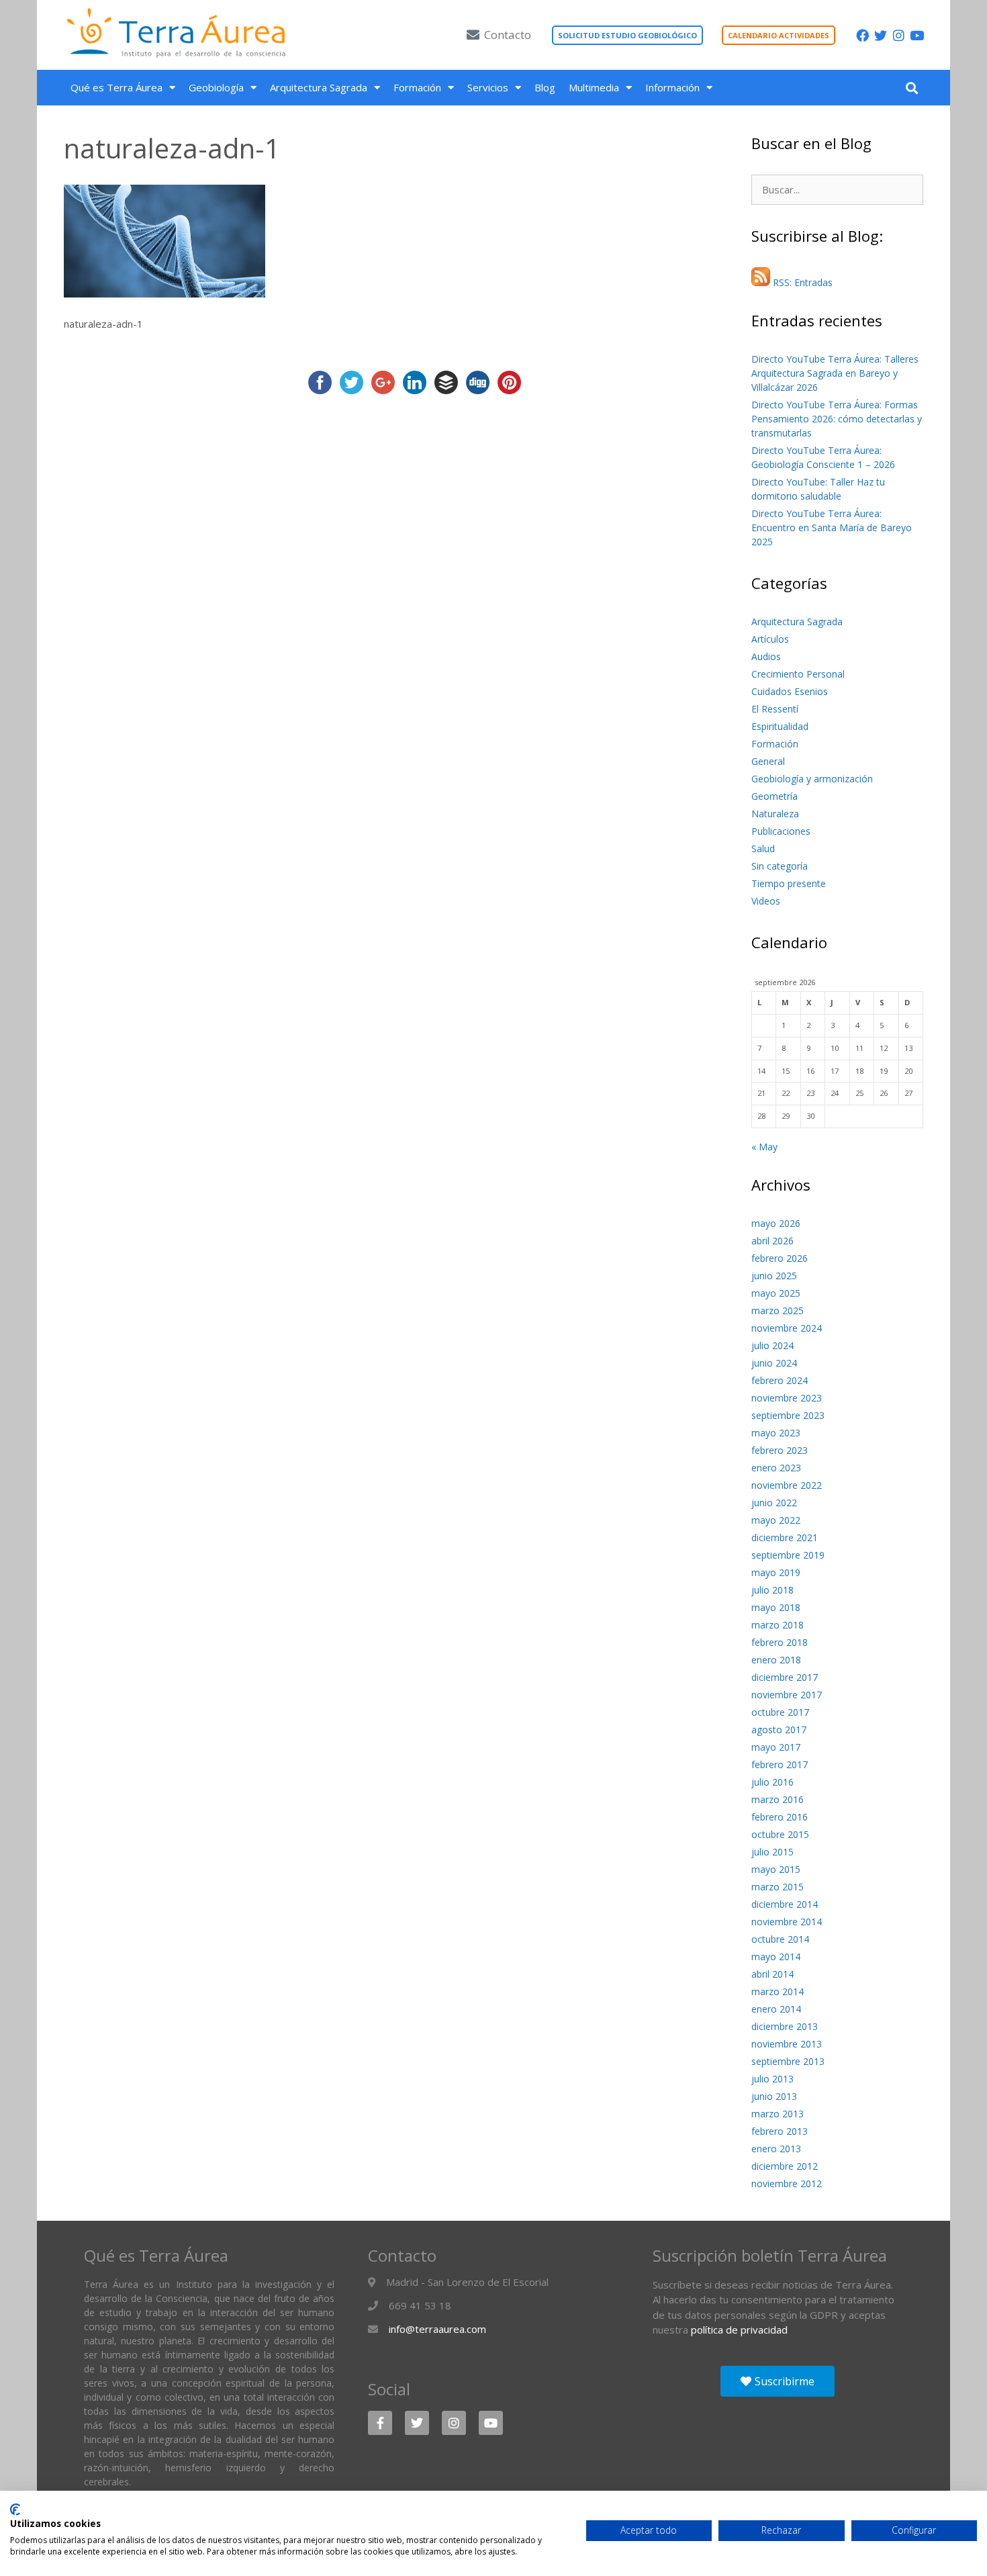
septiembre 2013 (788, 2061)
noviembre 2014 (787, 1922)
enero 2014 (776, 2009)
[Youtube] (917, 35)
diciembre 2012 (785, 2166)
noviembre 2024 (787, 1328)
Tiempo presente (789, 883)
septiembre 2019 (788, 1555)
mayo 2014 (776, 1957)
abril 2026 (772, 1241)
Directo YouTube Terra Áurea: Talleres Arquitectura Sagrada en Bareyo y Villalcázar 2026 (835, 373)
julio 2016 (772, 1782)
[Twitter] (881, 35)
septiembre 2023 (788, 1415)
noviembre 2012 (787, 2183)
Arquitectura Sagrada (319, 87)
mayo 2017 (776, 1747)
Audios (766, 656)
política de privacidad (739, 2330)
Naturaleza (775, 814)
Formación (417, 87)
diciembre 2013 (785, 2026)
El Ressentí (775, 709)
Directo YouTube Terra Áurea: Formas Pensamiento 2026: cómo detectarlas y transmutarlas (837, 419)
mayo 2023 (776, 1433)
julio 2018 (772, 1590)
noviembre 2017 (787, 1695)
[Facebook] (862, 35)
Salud (763, 848)
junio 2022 (774, 1503)
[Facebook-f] (380, 2423)
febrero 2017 (780, 1764)
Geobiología (216, 87)
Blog (545, 87)
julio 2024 (772, 1345)
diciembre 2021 (785, 1537)
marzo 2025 (778, 1310)
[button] (911, 88)
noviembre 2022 (787, 1485)
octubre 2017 (780, 1712)
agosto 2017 (779, 1730)
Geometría (774, 796)
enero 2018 (776, 1660)
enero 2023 (776, 1468)
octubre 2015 (780, 1834)
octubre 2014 (780, 1939)
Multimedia (594, 87)
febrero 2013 (780, 2131)
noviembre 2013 (787, 2044)
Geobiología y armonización (812, 779)
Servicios (488, 87)
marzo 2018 (778, 1625)
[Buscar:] (837, 190)
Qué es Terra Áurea (116, 87)
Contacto (508, 35)
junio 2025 (774, 1276)
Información (672, 87)
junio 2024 (774, 1363)
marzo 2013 (778, 2114)
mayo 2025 (776, 1293)
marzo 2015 (778, 1887)
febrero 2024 (780, 1380)
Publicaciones (781, 831)
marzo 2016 (778, 1799)
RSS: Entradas (801, 282)
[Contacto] (473, 35)
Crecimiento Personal (798, 674)
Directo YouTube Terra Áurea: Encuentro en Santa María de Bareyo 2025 (832, 527)
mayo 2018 (776, 1607)
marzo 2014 (778, 1991)
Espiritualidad (780, 726)
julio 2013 (772, 2079)
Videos (766, 901)
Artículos (770, 639)
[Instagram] (899, 35)
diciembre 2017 (785, 1677)
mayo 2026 (776, 1223)
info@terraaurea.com (437, 2329)
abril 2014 (772, 1974)
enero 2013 (776, 2149)
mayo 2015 (776, 1869)
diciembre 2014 (785, 1904)
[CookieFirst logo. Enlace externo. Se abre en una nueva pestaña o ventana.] (15, 2510)
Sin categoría (780, 866)
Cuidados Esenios (790, 691)
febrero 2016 (780, 1817)
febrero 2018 (780, 1642)
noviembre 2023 (787, 1398)
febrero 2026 (780, 1258)
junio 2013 (774, 2096)
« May (764, 1147)
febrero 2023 (780, 1450)
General (768, 761)
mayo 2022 (776, 1520)
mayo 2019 (776, 1572)
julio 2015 (772, 1852)
